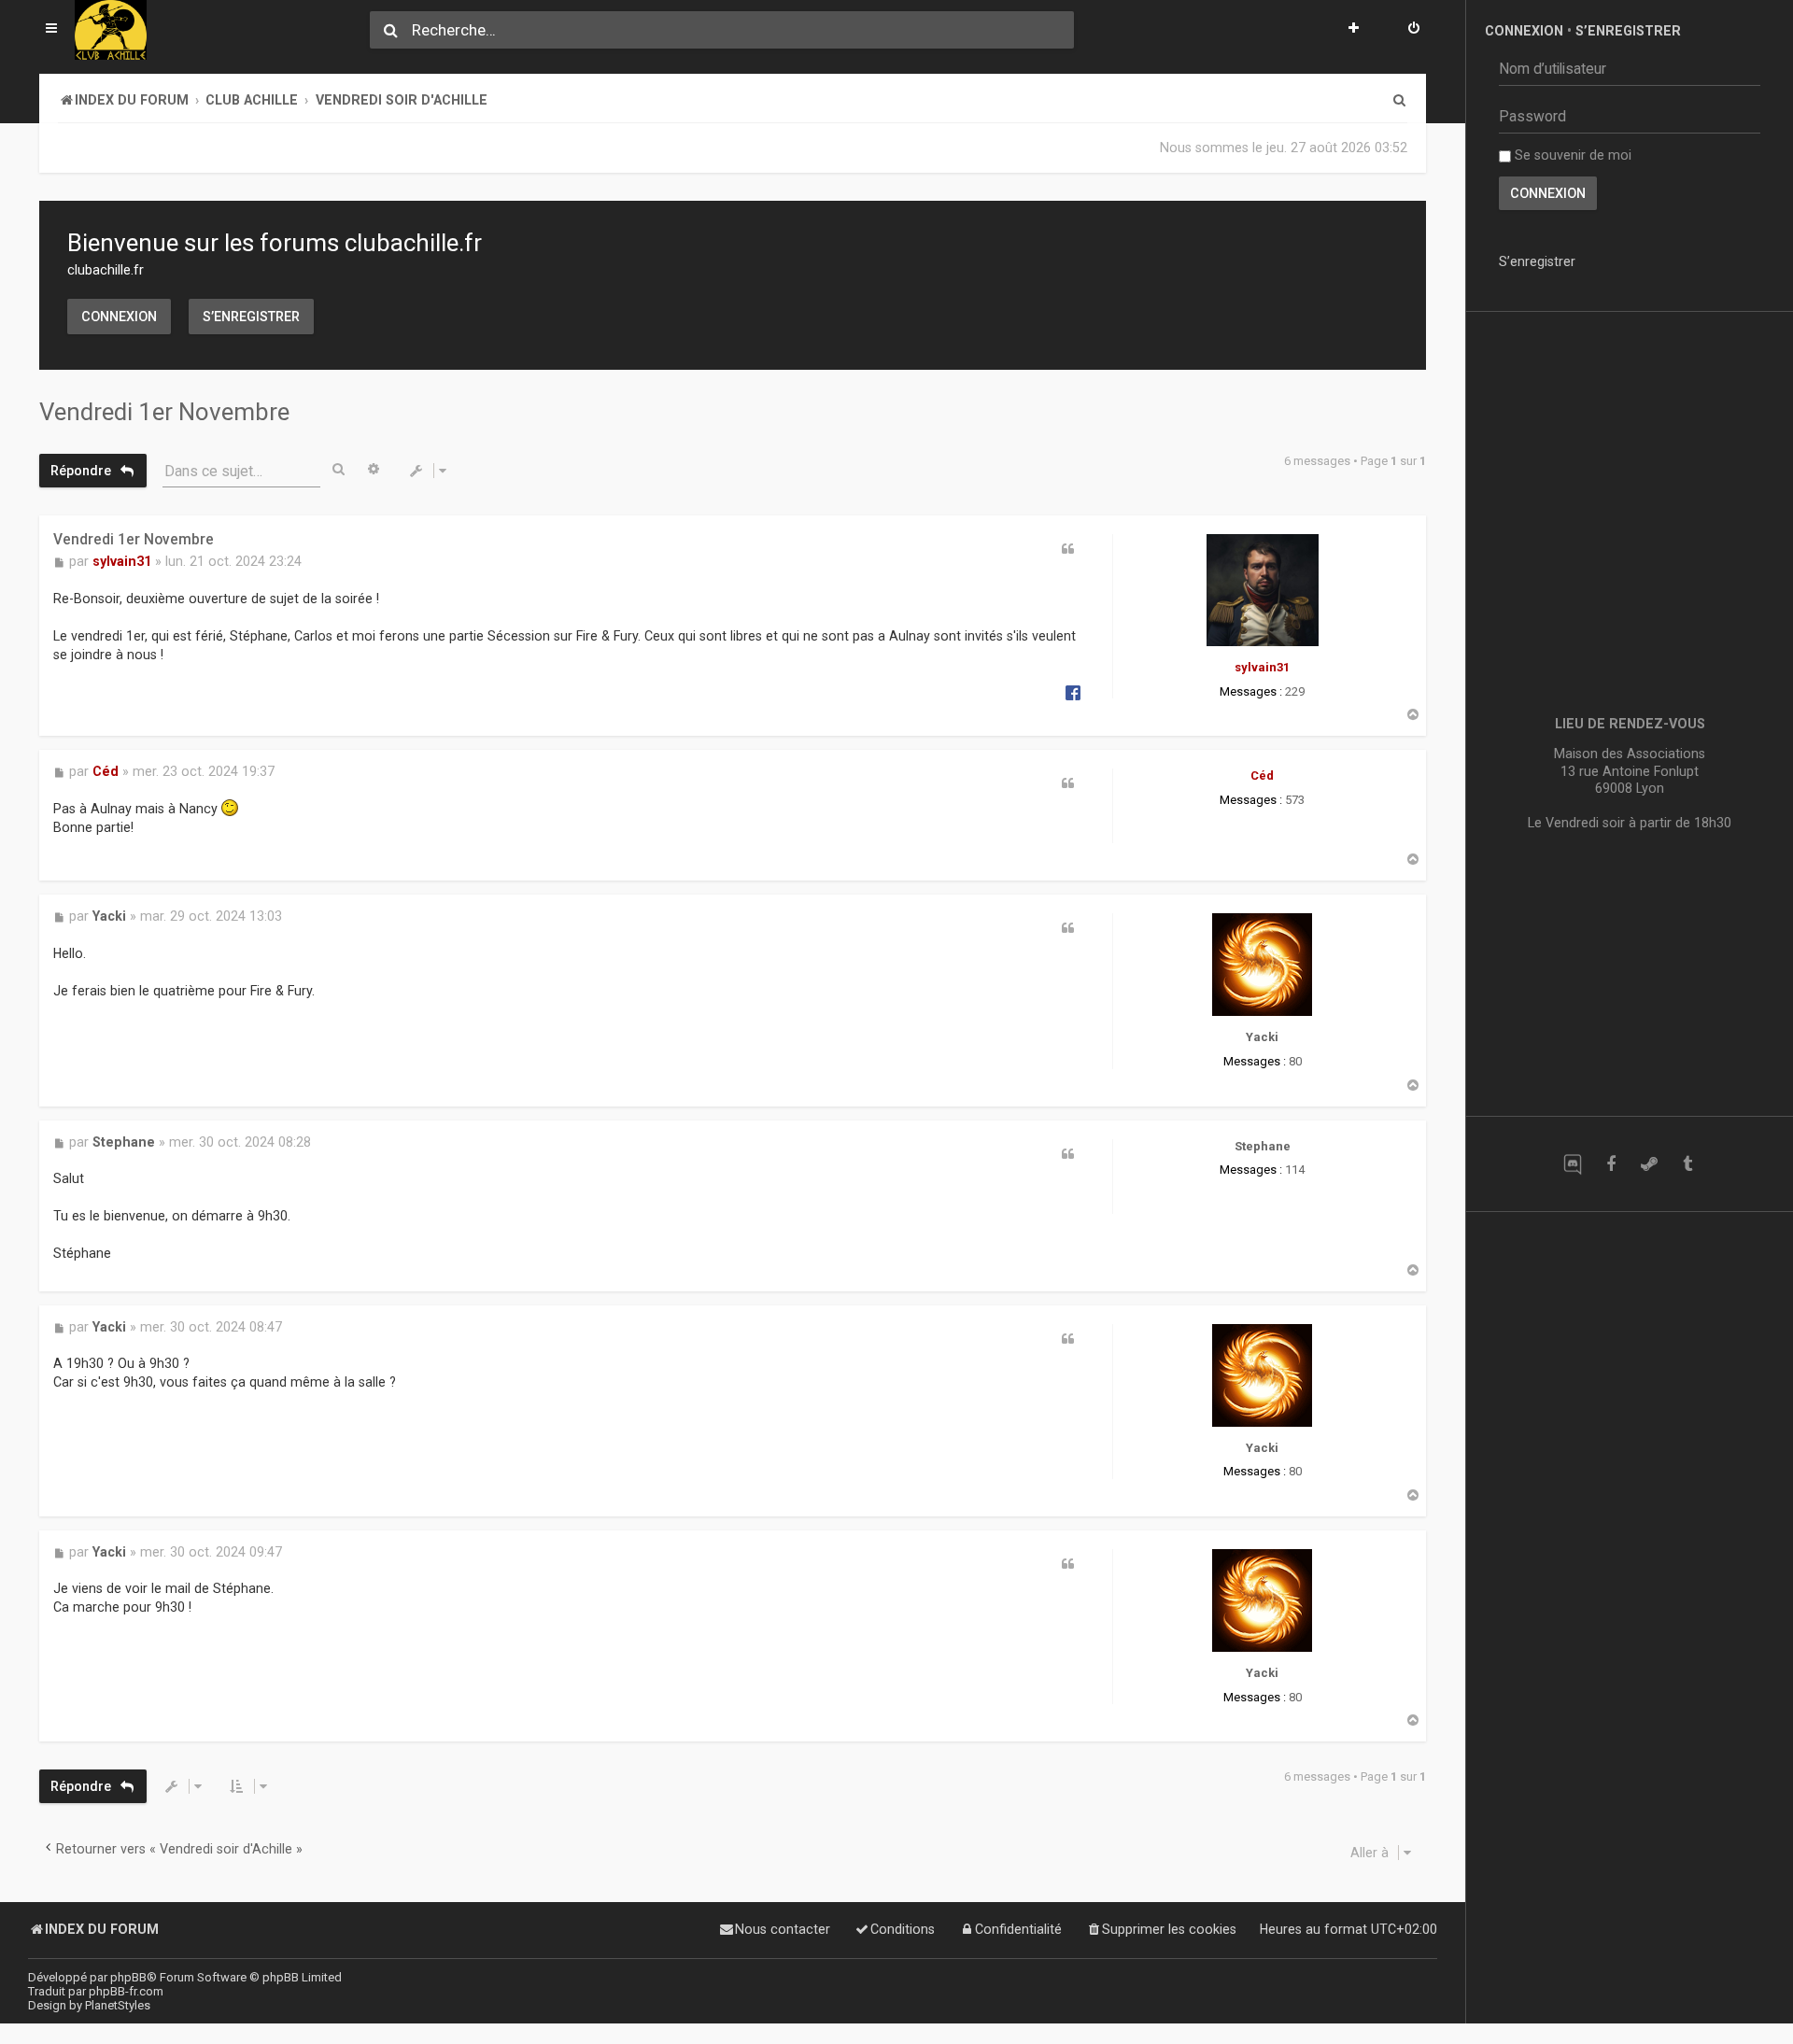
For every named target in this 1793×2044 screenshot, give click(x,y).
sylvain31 (1262, 667)
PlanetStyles (118, 2005)
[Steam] (1649, 1164)
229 (1295, 691)
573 (1295, 800)
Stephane (1263, 1146)
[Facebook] (1610, 1164)
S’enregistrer (251, 317)
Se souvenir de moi (1571, 155)
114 (1295, 1170)
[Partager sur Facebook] (1073, 692)
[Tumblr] (1687, 1164)
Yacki (1262, 1037)
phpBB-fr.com (126, 1991)
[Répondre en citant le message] (1068, 549)
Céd (1262, 775)
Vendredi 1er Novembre (164, 412)
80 (1295, 1061)
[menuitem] (1414, 30)
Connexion (119, 317)
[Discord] (1572, 1164)
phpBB (128, 1977)
